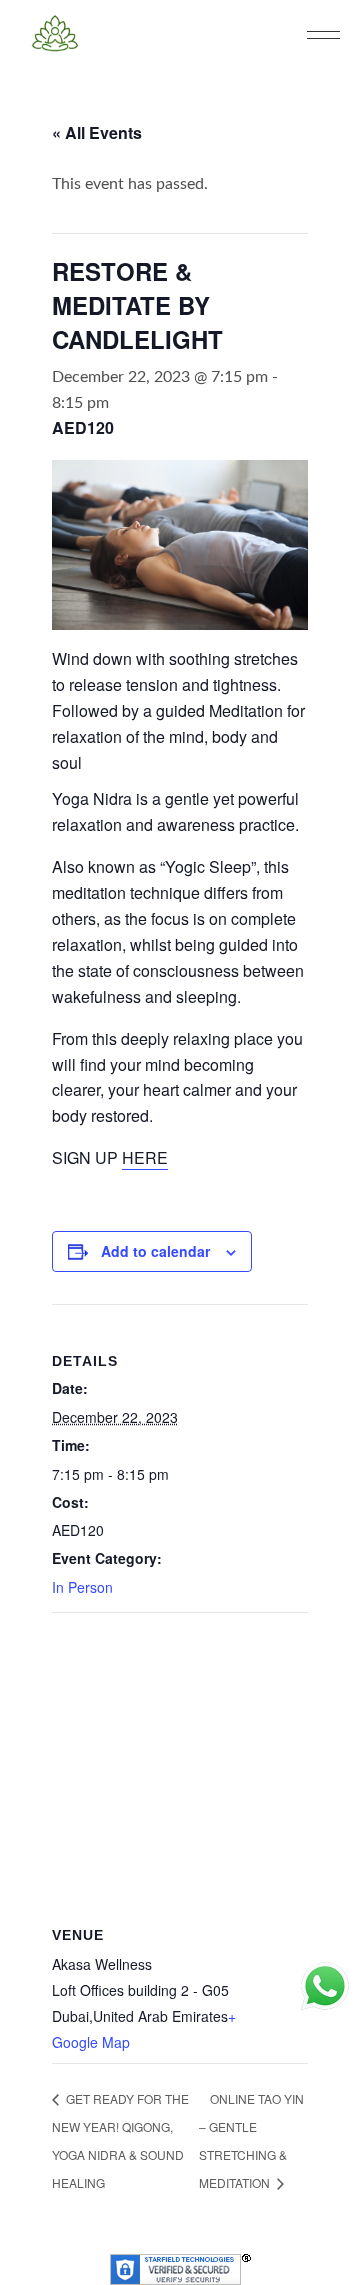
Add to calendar (155, 1251)
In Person (82, 1587)
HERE (145, 1157)
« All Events (97, 132)
